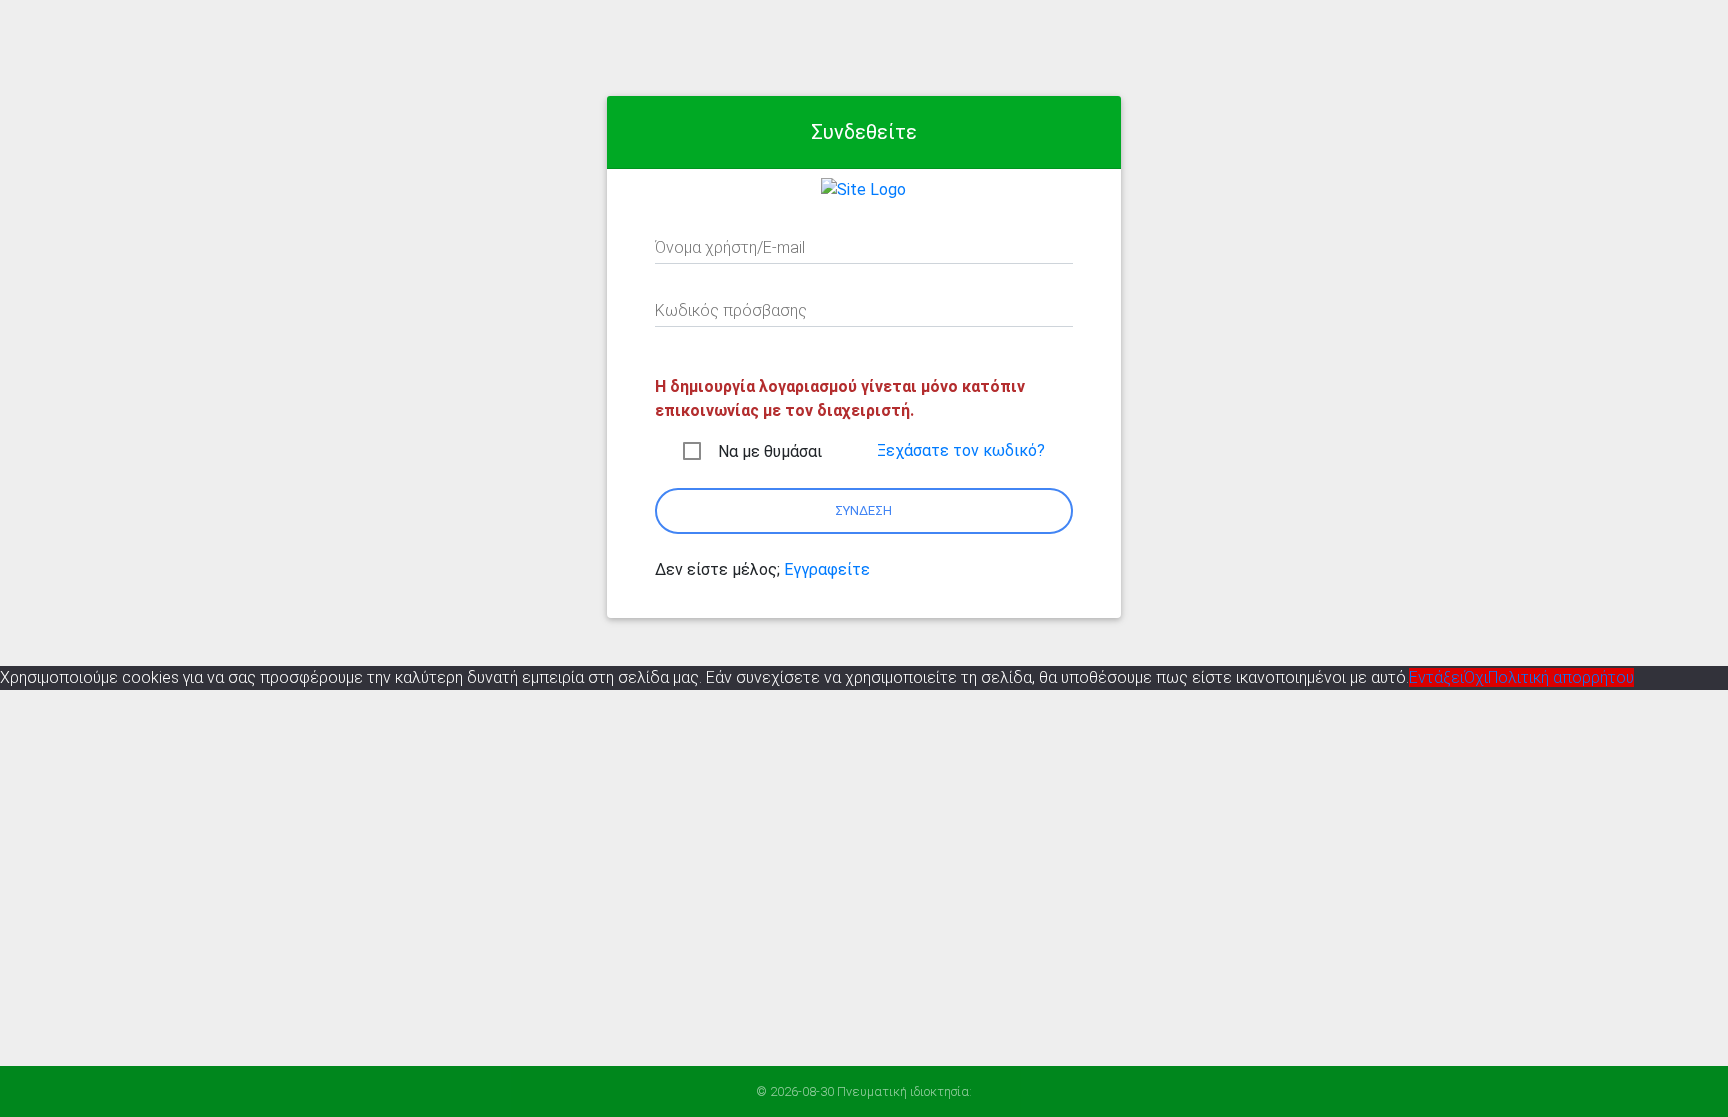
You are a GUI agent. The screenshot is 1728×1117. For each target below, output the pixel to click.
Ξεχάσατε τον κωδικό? (961, 450)
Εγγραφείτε (827, 569)
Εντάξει (1436, 677)
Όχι (1476, 677)
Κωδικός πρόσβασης (731, 310)
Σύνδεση (863, 510)
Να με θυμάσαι (770, 451)
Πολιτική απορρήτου (1561, 677)
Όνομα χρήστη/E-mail (730, 247)
